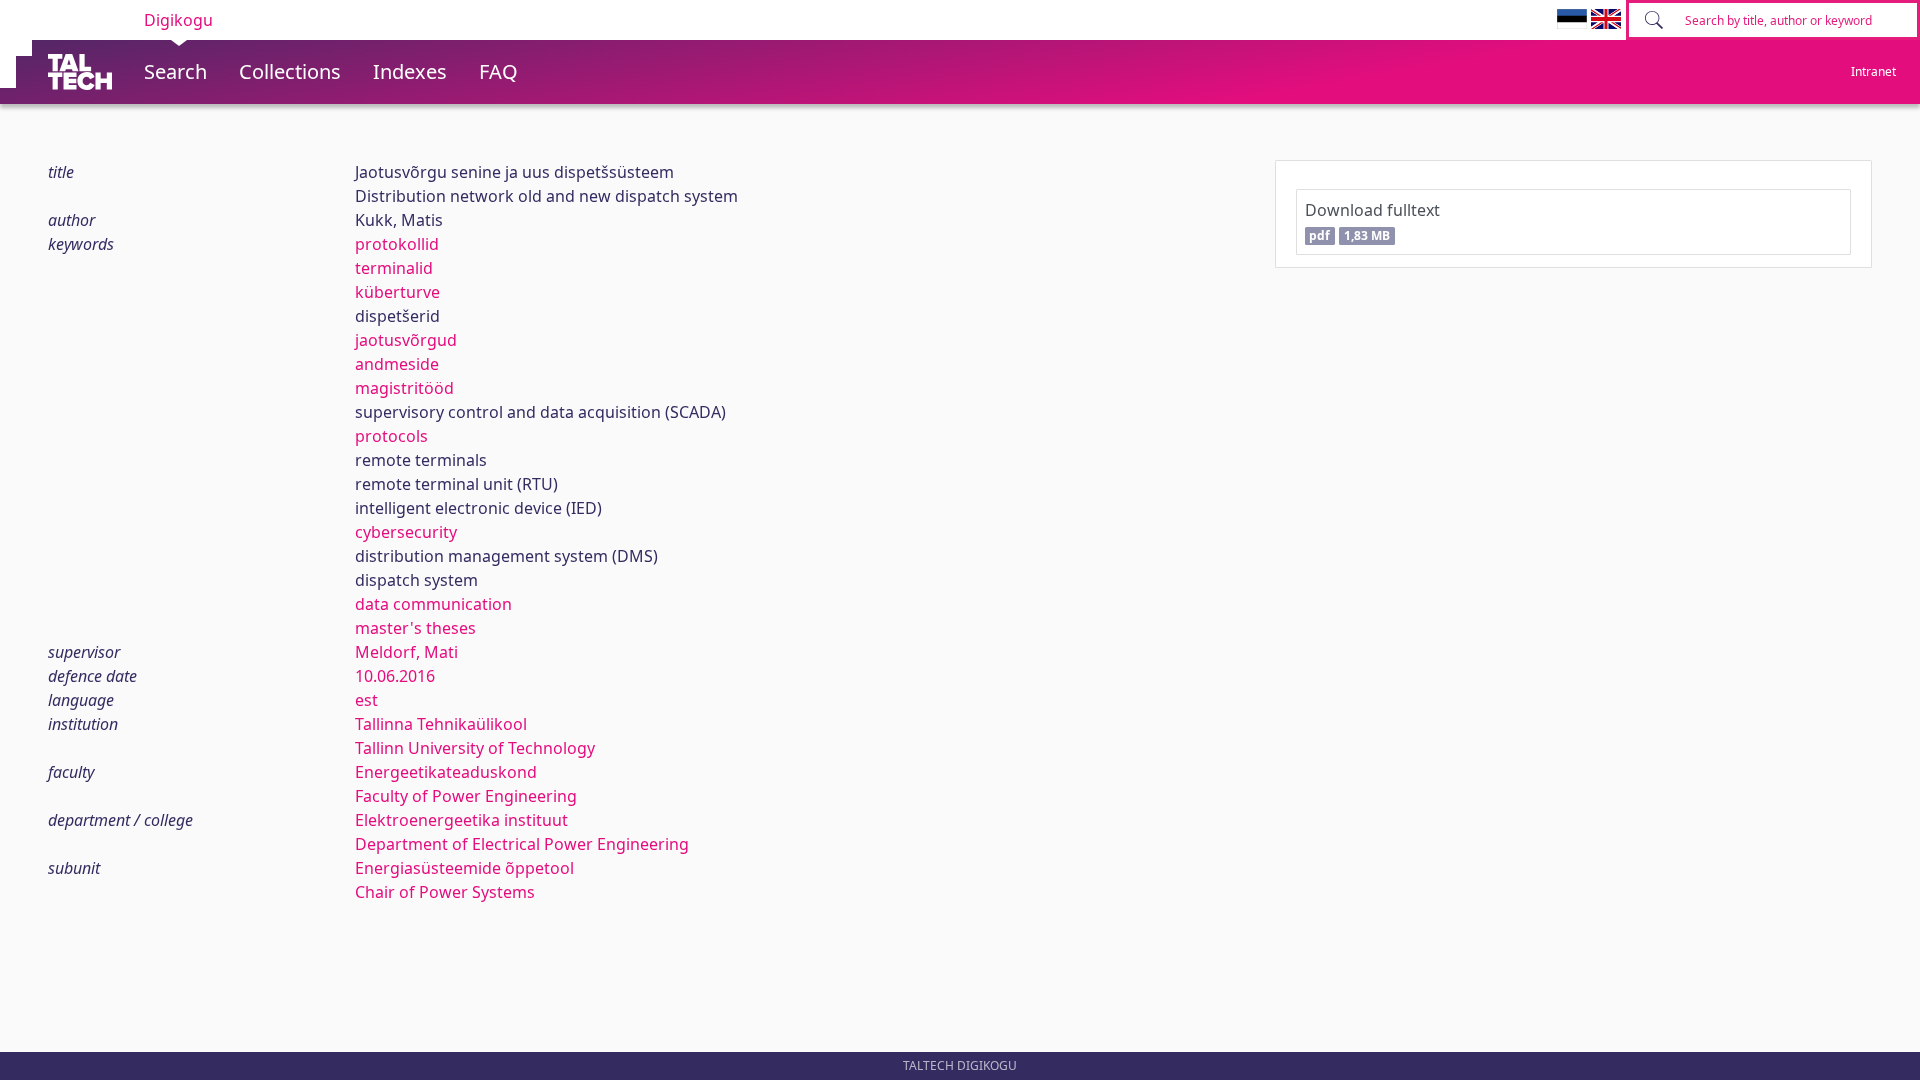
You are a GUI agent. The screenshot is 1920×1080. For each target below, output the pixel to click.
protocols (391, 436)
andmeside (397, 364)
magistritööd (404, 388)
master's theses (415, 628)
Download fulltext (1372, 221)
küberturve (397, 292)
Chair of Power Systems (445, 892)
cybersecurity (406, 532)
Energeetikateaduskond (446, 772)
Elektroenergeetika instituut (461, 820)
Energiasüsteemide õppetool (464, 868)
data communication (433, 604)
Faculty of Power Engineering (466, 796)
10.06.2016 (395, 676)
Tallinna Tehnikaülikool (441, 724)
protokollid (397, 244)
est (366, 700)
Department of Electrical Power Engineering (522, 844)
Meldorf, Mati (406, 652)
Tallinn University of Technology (475, 748)
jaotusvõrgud (406, 340)
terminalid (394, 268)
